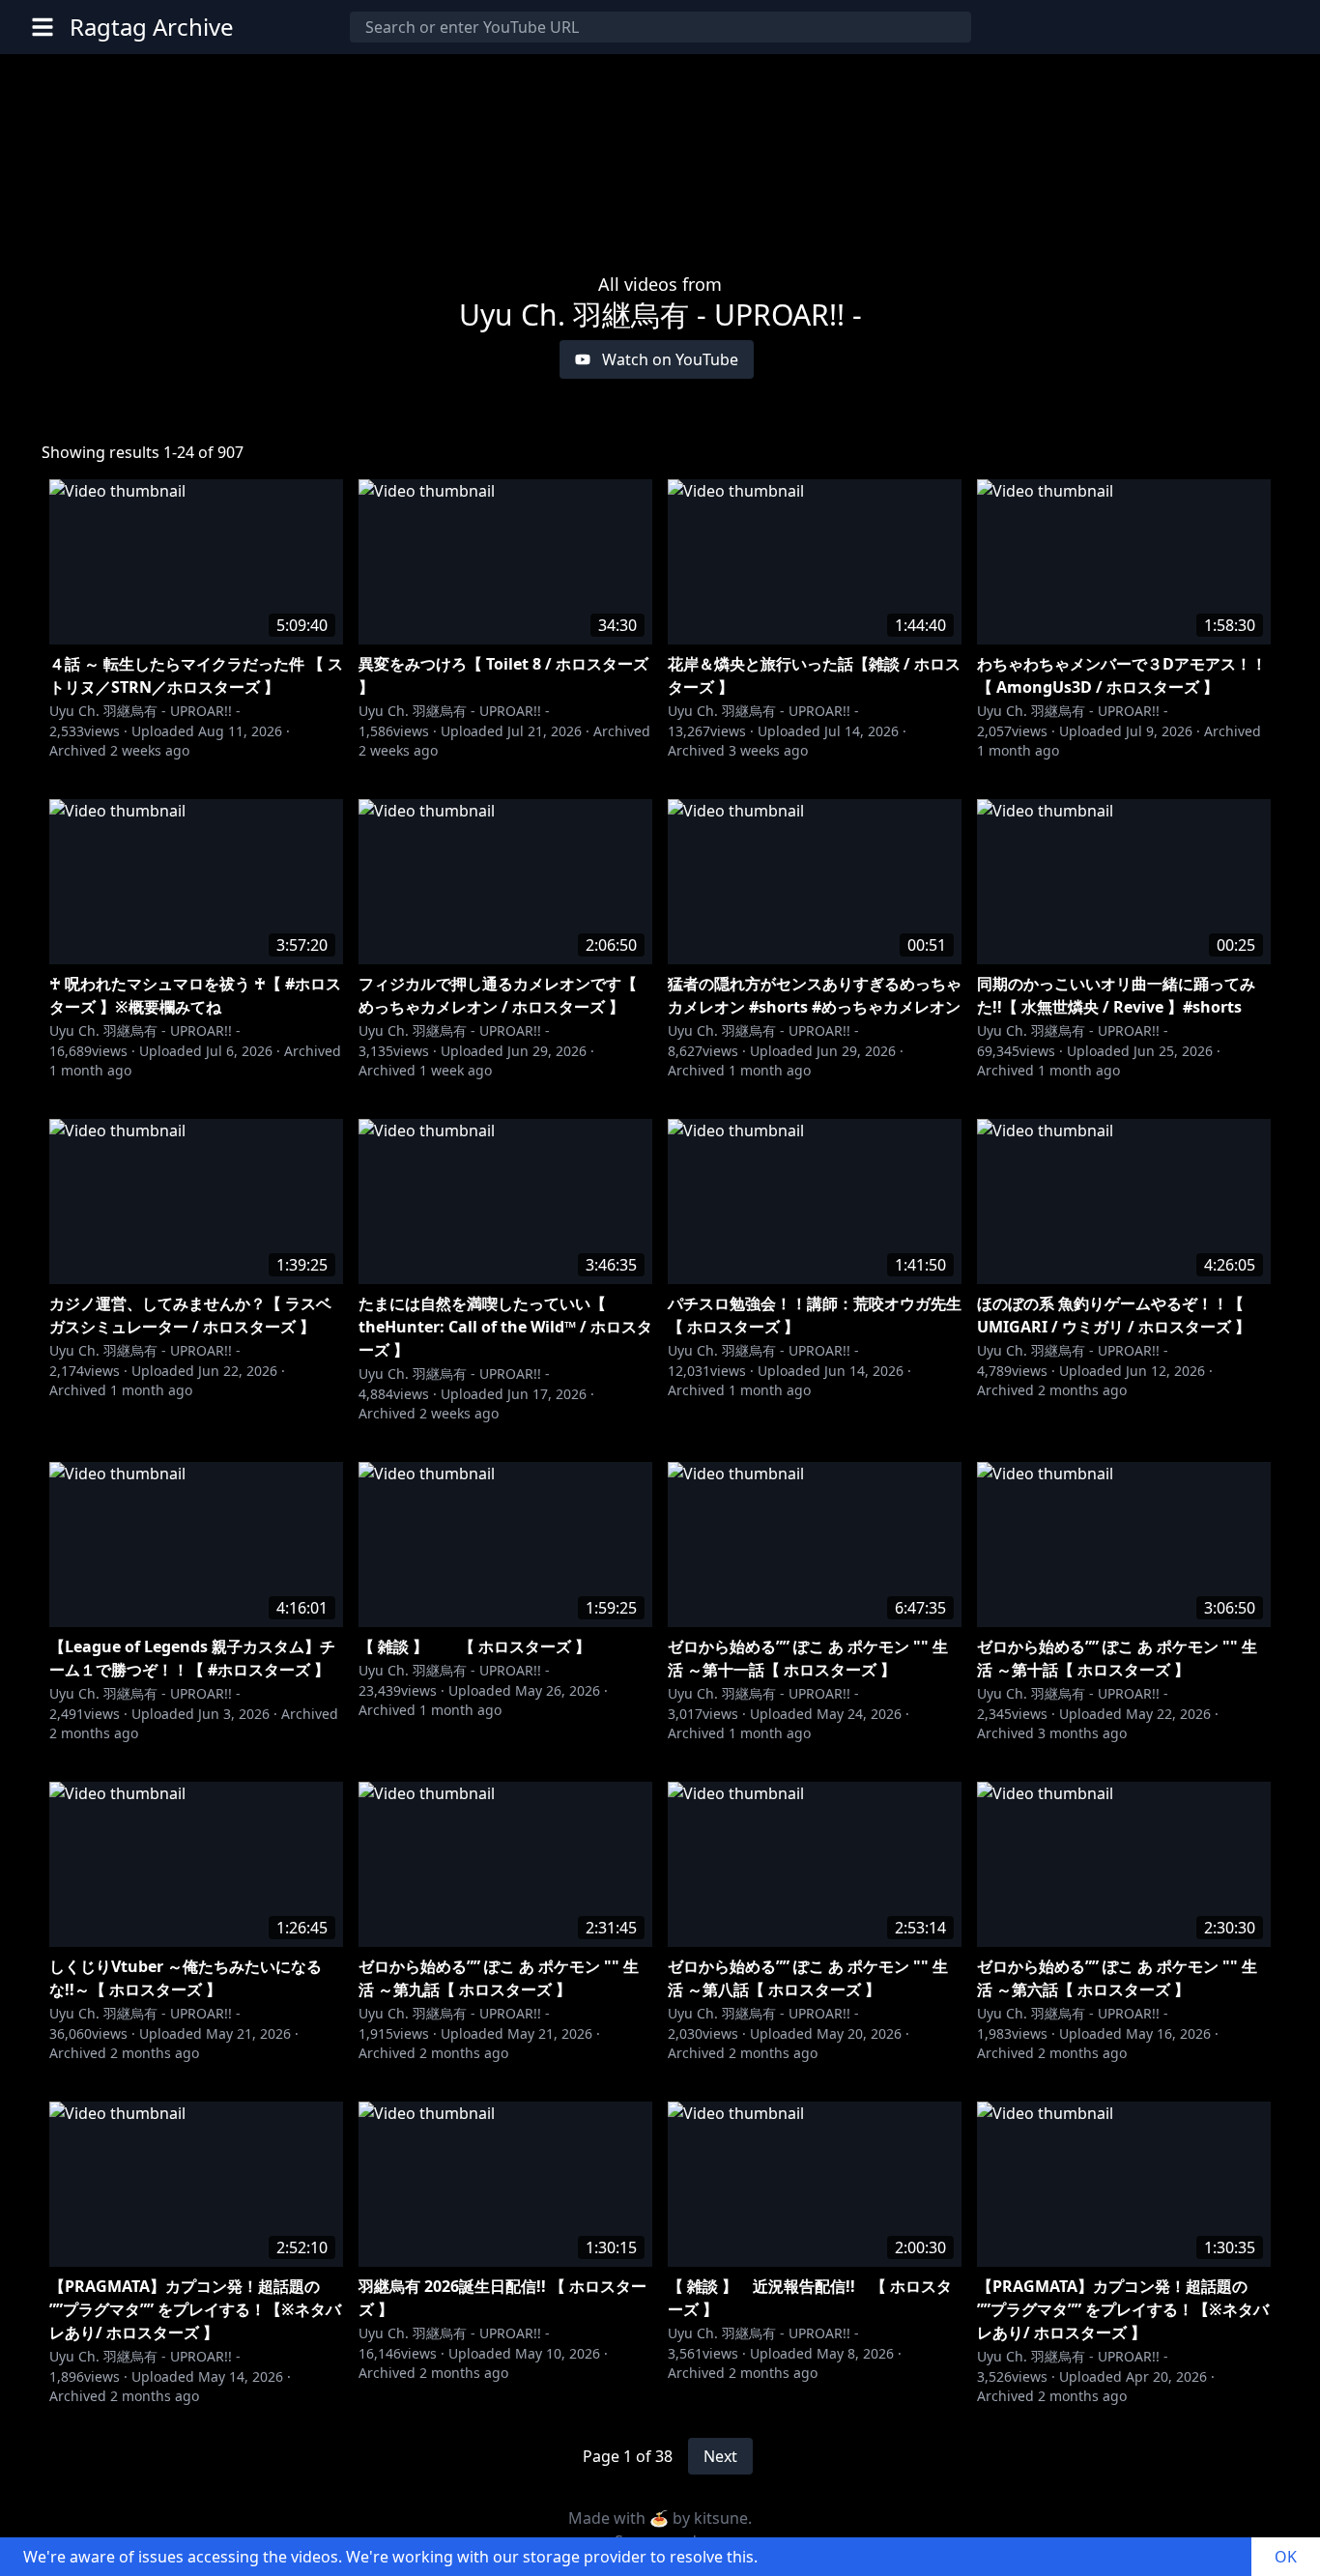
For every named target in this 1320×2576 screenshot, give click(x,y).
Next (720, 2456)
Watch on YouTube (670, 359)
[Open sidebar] (43, 27)
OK (1286, 2557)
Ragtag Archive (152, 27)
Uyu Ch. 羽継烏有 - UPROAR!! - (145, 711)
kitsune (721, 2518)
